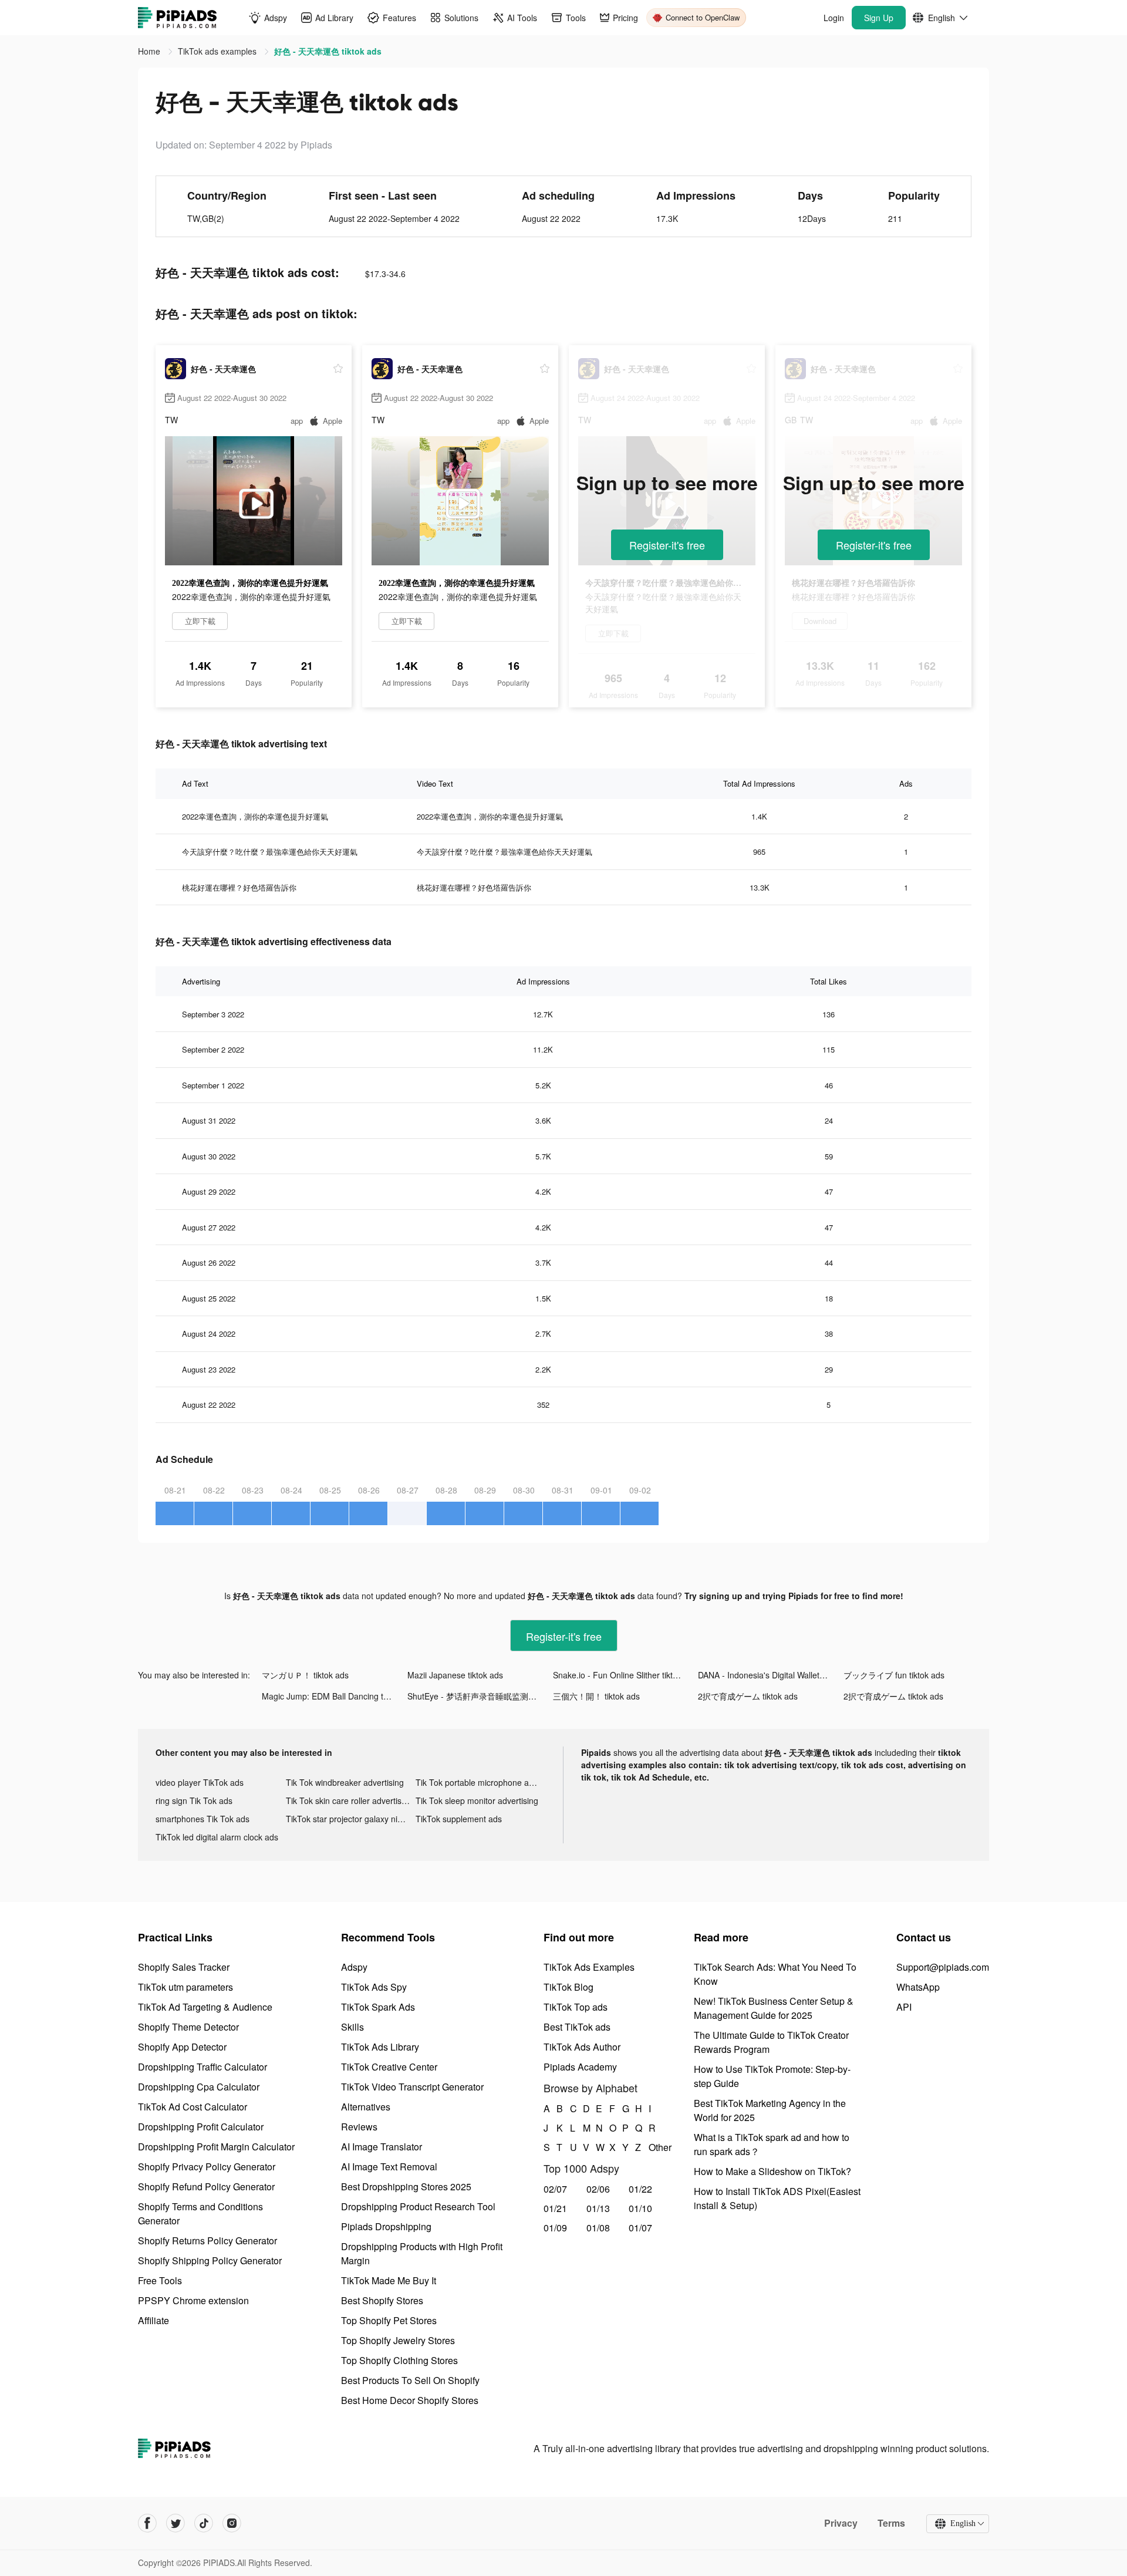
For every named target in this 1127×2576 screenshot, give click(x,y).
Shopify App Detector (182, 2047)
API (904, 2007)
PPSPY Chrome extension (193, 2300)
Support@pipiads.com (943, 1967)
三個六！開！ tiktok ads (596, 1696)
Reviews (359, 2127)
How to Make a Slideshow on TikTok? (772, 2171)
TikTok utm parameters (185, 1987)
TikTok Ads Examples (589, 1967)
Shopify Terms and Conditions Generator (200, 2213)
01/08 (598, 2228)
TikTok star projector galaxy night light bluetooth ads (351, 1819)
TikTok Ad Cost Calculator (193, 2107)
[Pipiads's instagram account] (232, 2523)
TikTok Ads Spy (374, 1987)
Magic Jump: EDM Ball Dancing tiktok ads (335, 1696)
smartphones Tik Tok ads (203, 1819)
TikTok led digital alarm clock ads (217, 1837)
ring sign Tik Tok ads (194, 1800)
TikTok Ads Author (582, 2047)
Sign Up (879, 18)
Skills (352, 2027)
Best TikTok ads (577, 2027)
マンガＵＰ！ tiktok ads (305, 1675)
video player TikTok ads (200, 1782)
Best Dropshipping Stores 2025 (406, 2186)
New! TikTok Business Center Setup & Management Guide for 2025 (774, 2008)
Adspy (354, 1967)
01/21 (555, 2208)
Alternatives (366, 2107)
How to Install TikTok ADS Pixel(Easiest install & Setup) (777, 2198)
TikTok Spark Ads (378, 2007)
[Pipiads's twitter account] (176, 2523)
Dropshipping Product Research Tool (418, 2206)
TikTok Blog (568, 1987)
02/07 (555, 2189)
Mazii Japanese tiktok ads (455, 1675)
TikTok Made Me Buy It (389, 2280)
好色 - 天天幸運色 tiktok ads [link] (328, 51)
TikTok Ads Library (380, 2047)
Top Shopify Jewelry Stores (398, 2340)
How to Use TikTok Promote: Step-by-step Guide (772, 2076)
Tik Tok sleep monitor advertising (477, 1800)
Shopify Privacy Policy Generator (207, 2167)
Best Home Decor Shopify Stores (410, 2400)
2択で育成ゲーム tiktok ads (748, 1696)
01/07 (640, 2228)
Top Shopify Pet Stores (389, 2320)
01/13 (598, 2208)
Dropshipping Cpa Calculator (199, 2087)
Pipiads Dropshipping (386, 2226)
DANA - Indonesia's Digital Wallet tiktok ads (771, 1675)
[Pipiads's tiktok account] (204, 2523)
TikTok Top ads (576, 2007)
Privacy (841, 2523)
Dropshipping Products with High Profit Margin (422, 2253)
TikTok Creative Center (389, 2067)
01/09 (555, 2228)
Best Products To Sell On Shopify (410, 2380)
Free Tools (160, 2280)
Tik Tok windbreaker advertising (345, 1782)
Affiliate (153, 2320)
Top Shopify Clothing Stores (399, 2360)
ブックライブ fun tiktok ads (894, 1675)
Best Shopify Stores (382, 2300)
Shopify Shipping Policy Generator (210, 2260)
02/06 (598, 2189)
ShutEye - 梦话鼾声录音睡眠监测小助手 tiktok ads (480, 1696)
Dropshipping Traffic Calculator (203, 2067)
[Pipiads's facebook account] (147, 2523)
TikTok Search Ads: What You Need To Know (775, 1974)
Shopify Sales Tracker (184, 1967)
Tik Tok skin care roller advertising (349, 1800)
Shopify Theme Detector (188, 2027)
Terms (891, 2523)
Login (834, 18)
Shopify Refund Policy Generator (206, 2186)
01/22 (640, 2189)
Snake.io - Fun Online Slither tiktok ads (625, 1675)
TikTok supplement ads (459, 1819)
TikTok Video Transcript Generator (412, 2087)
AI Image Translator (382, 2147)
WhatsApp (918, 1987)
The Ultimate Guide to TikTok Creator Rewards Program (771, 2042)
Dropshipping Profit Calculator (201, 2127)
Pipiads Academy (580, 2067)
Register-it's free (667, 545)
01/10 (640, 2208)
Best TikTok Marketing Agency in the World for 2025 (770, 2110)
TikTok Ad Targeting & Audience (205, 2007)
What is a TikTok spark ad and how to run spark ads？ (772, 2144)
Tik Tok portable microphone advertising (481, 1782)
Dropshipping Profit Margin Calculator (216, 2147)
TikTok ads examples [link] (218, 51)
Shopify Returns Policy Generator (207, 2240)
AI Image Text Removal (389, 2167)
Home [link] (150, 51)
